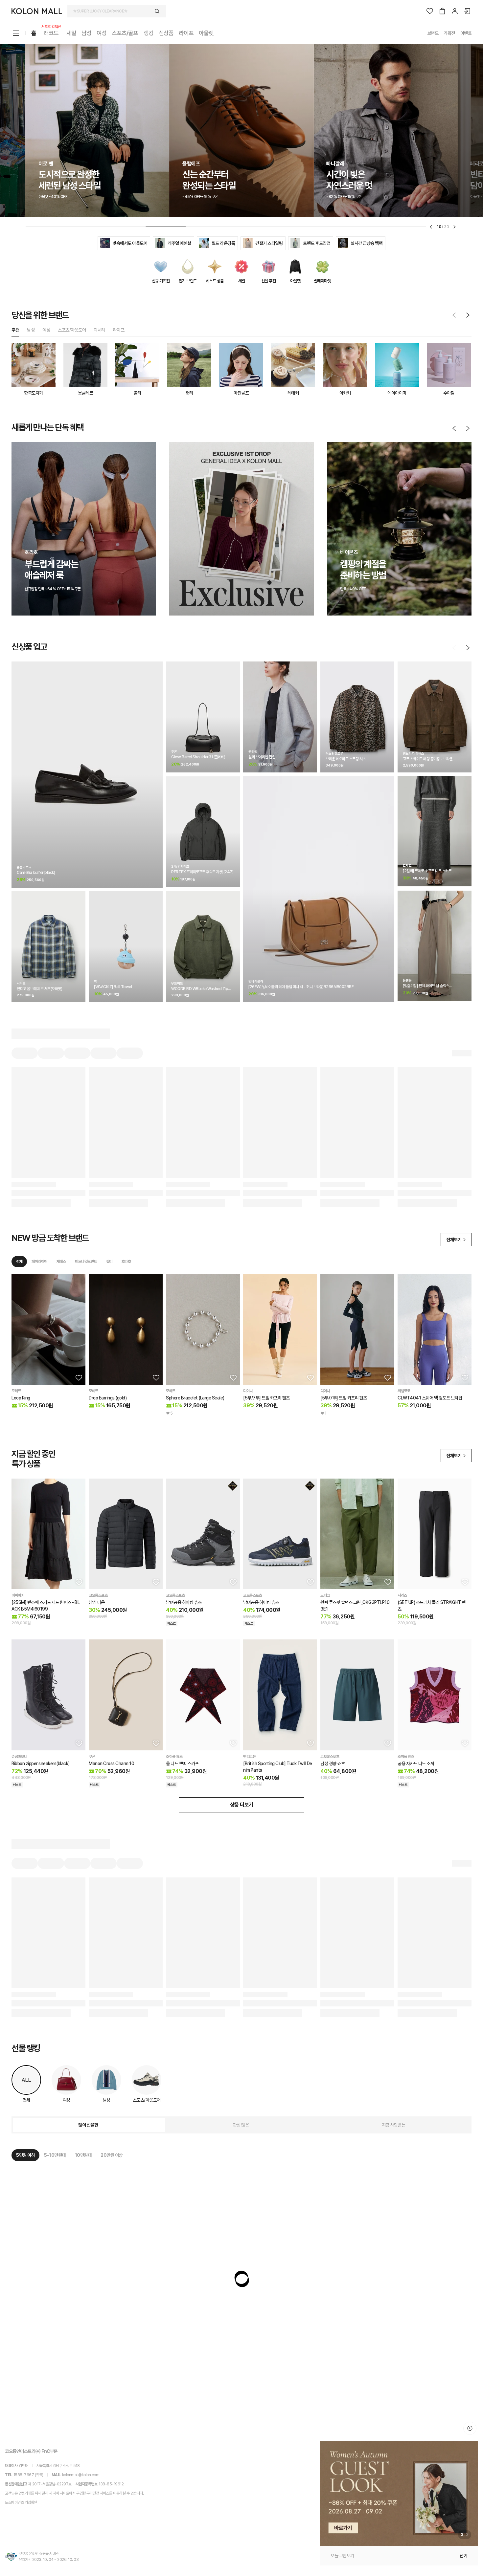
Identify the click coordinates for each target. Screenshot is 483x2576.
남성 (86, 33)
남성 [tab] (31, 330)
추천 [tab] (15, 330)
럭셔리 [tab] (99, 330)
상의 (61, 468)
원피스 (96, 468)
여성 (102, 33)
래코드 (51, 33)
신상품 (166, 33)
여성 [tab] (46, 330)
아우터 (43, 468)
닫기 (463, 2556)
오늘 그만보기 (342, 2556)
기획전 (449, 33)
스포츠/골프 (125, 33)
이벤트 (466, 33)
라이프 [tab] (119, 330)
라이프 (186, 33)
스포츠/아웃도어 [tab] (72, 330)
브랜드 (433, 33)
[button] (399, 2493)
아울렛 (206, 33)
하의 (78, 468)
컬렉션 (22, 468)
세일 (71, 33)
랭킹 (149, 33)
